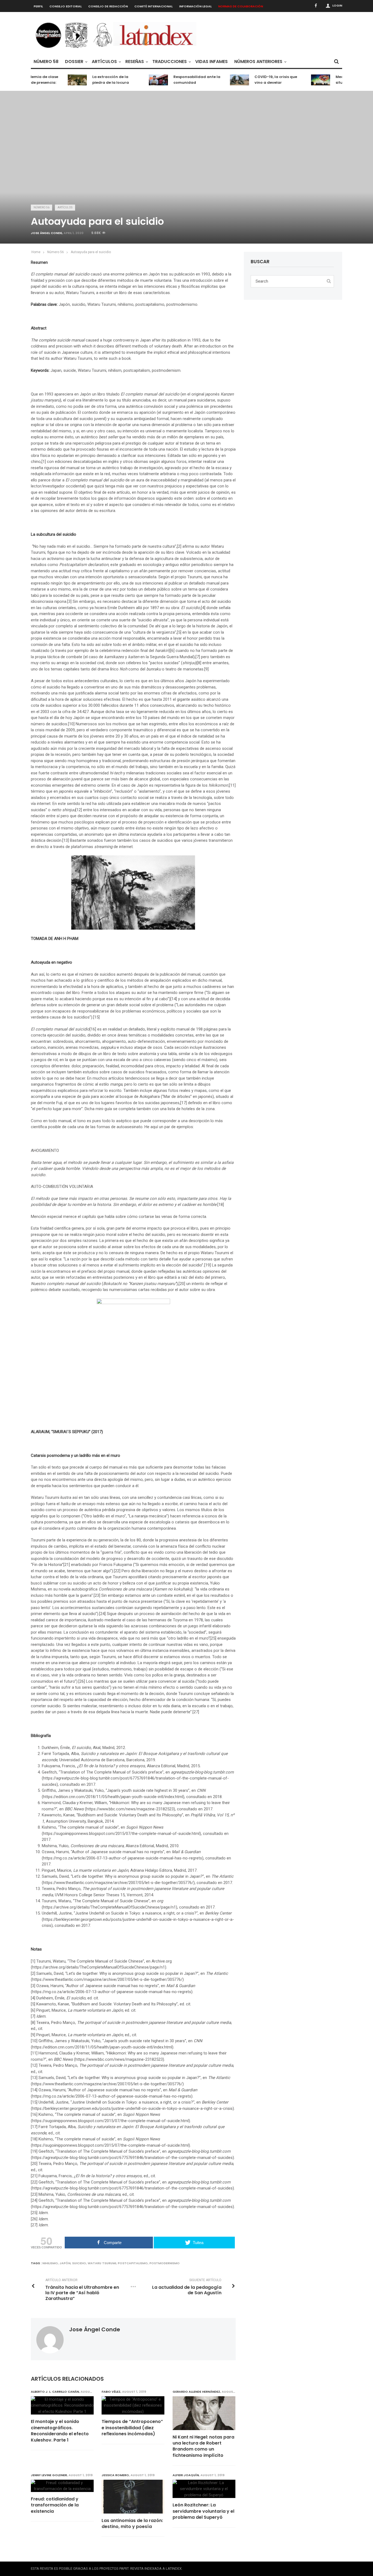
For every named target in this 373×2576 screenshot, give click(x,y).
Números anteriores (258, 62)
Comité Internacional (153, 6)
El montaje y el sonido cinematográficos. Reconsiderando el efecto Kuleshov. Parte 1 (60, 2431)
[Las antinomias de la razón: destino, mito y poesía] (133, 2497)
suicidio (79, 2263)
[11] (232, 785)
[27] (196, 1712)
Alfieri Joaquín (186, 2475)
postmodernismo (165, 2263)
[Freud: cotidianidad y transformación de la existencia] (62, 2486)
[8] (199, 663)
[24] (102, 1614)
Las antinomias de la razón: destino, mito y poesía (132, 2524)
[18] (221, 1205)
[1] (44, 462)
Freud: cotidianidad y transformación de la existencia (55, 2505)
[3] (69, 601)
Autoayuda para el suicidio (91, 252)
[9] (206, 669)
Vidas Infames (211, 62)
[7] (198, 657)
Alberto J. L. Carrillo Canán (55, 2392)
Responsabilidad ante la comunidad (179, 80)
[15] (96, 1017)
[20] (182, 1284)
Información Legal (195, 6)
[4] (203, 608)
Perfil (38, 6)
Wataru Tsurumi (102, 2263)
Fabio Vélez (111, 2392)
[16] (93, 1029)
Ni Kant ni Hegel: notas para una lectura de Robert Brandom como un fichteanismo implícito (203, 2446)
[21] (67, 1565)
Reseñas (135, 62)
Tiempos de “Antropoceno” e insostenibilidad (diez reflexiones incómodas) (132, 2428)
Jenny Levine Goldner (49, 2475)
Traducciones (170, 62)
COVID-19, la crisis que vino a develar (257, 80)
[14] (174, 999)
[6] (172, 651)
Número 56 (42, 207)
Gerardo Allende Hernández (196, 2392)
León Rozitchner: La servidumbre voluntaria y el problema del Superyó (203, 2511)
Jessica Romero (115, 2475)
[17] (183, 1103)
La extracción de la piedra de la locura (92, 80)
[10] (71, 724)
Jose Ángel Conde (46, 233)
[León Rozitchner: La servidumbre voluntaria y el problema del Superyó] (204, 2489)
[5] (179, 632)
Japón (65, 2263)
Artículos (104, 62)
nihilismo (50, 2263)
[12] (79, 810)
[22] (117, 1571)
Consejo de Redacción (108, 6)
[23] (97, 1595)
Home (36, 252)
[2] (179, 546)
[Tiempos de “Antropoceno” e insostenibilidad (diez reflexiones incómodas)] (133, 2406)
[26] (82, 1681)
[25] (213, 1638)
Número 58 (46, 62)
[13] (66, 840)
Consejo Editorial (66, 6)
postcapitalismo (133, 2263)
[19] (208, 1265)
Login (337, 5)
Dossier (74, 62)
